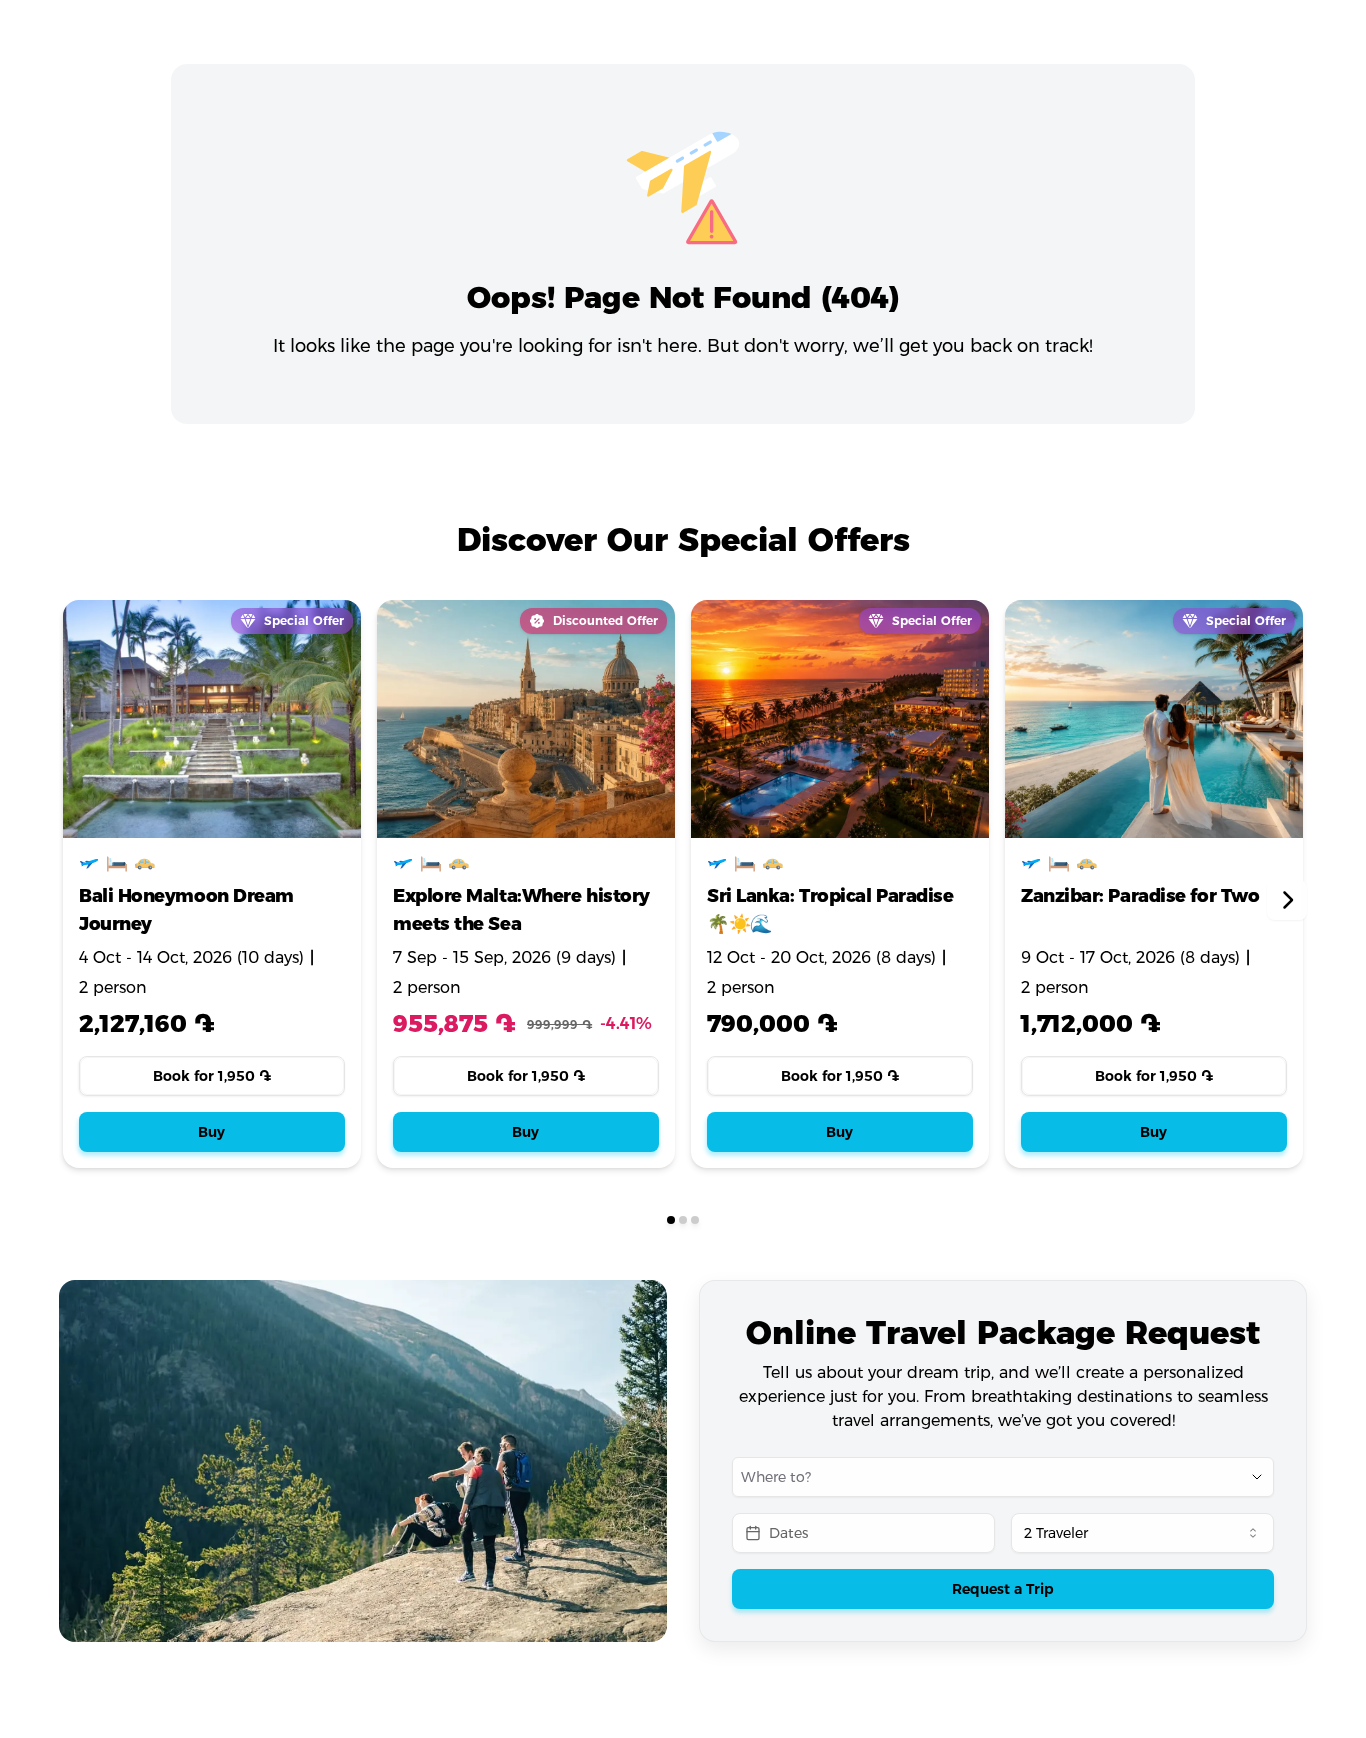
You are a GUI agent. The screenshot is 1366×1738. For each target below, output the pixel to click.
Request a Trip (1003, 1589)
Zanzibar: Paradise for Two (826, 896)
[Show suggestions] (1257, 1477)
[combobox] (975, 1477)
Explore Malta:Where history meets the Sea (207, 910)
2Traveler (1056, 1533)
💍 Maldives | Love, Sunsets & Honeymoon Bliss (1151, 910)
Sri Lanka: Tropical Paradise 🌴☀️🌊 (516, 910)
